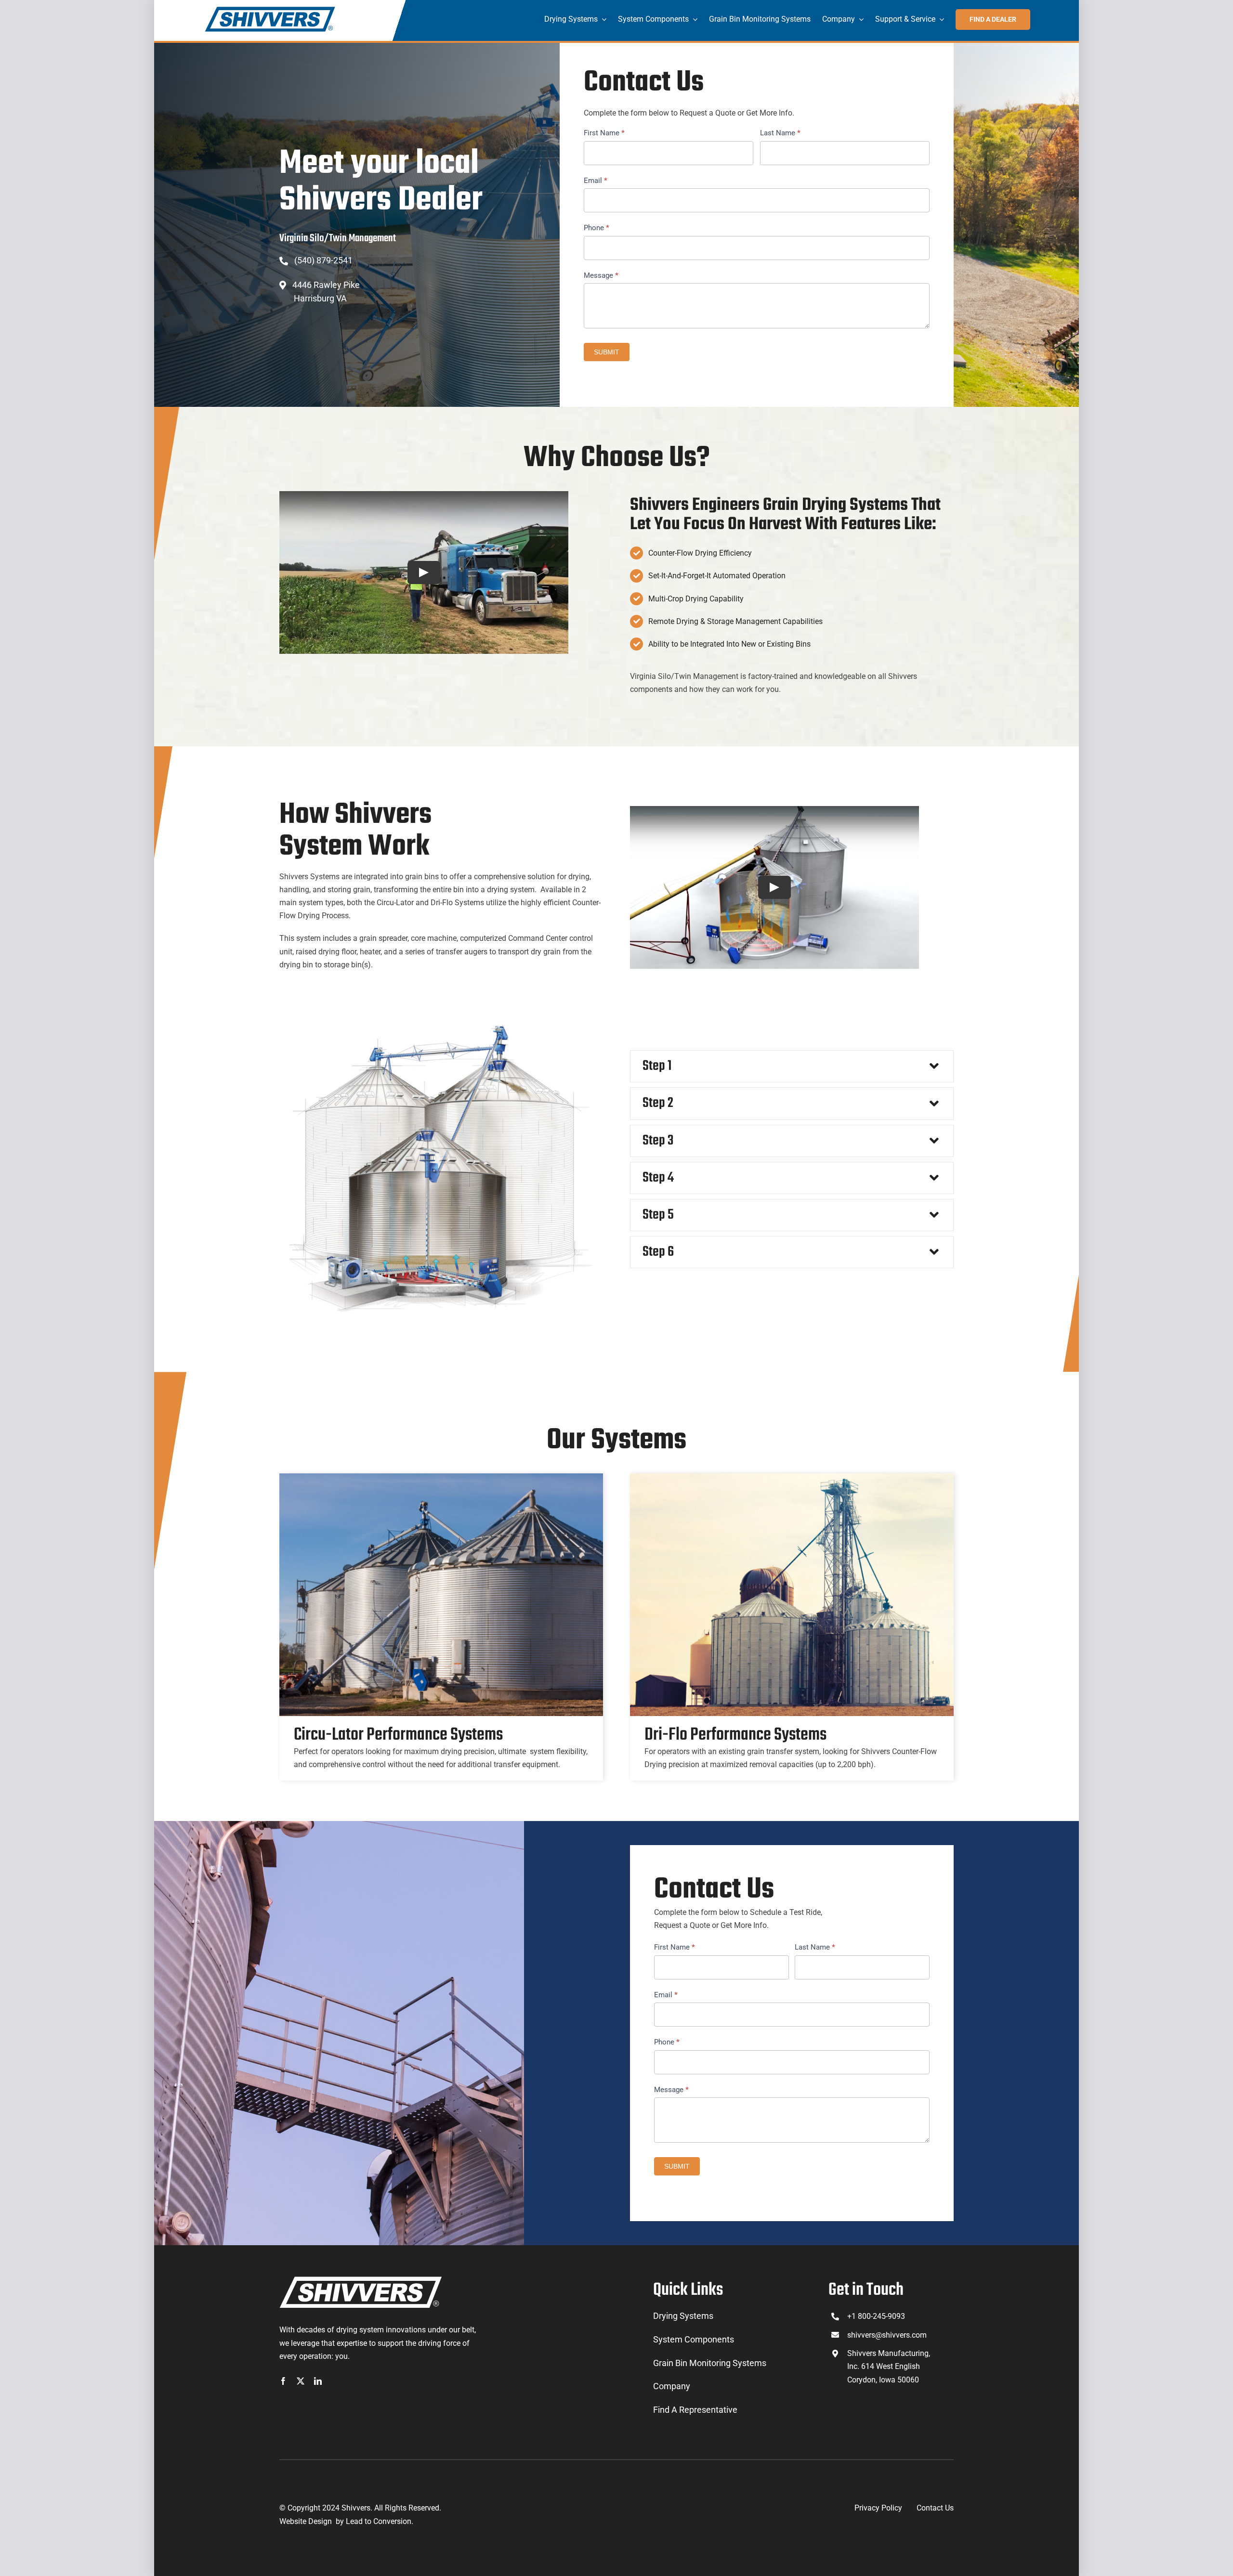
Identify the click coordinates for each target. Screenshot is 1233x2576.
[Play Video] (424, 572)
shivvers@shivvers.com (887, 2335)
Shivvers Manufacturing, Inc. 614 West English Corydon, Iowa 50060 (889, 2366)
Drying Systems (683, 2316)
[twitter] (301, 2381)
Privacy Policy (878, 2508)
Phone (597, 228)
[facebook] (283, 2381)
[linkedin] (318, 2381)
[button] (792, 1066)
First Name (604, 133)
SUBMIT (607, 352)
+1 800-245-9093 (876, 2316)
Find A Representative (695, 2410)
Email (596, 181)
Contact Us (935, 2508)
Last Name (780, 133)
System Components (694, 2339)
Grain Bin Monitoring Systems (710, 2363)
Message (601, 275)
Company (672, 2386)
